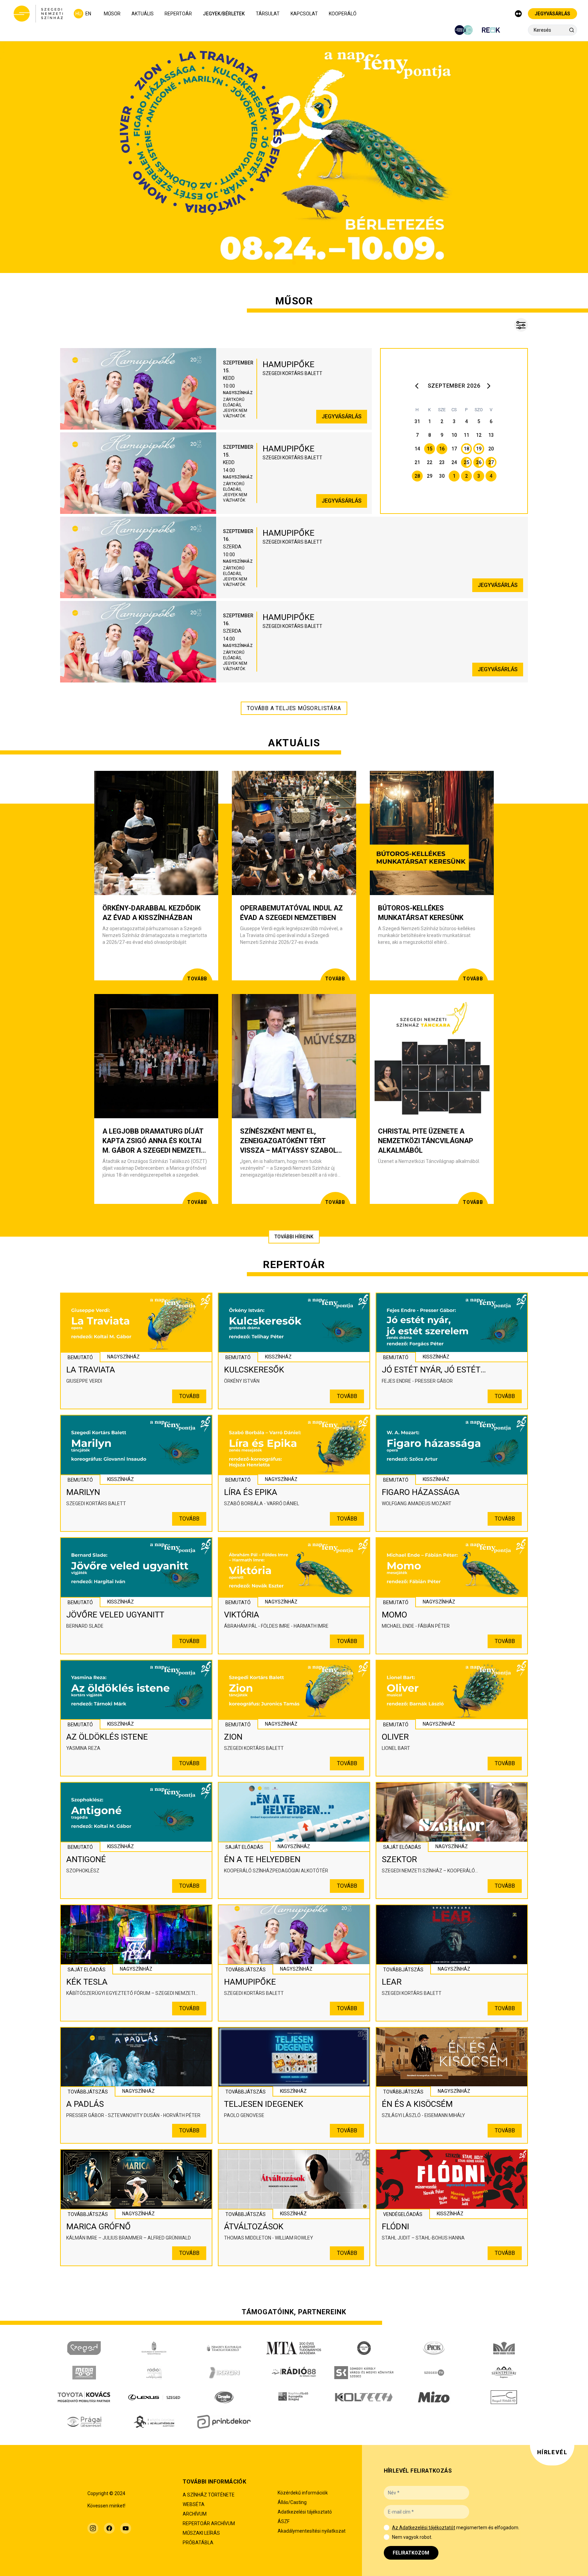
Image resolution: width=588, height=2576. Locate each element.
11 (466, 435)
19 (479, 449)
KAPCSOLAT (304, 14)
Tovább (189, 1396)
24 (454, 462)
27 (491, 462)
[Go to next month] (490, 386)
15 (430, 449)
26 (479, 462)
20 (491, 449)
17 (454, 449)
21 (417, 462)
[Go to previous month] (419, 386)
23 (442, 462)
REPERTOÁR (178, 14)
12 (479, 435)
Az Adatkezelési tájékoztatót (424, 2528)
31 (417, 421)
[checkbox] (387, 2528)
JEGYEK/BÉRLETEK (224, 14)
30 (442, 476)
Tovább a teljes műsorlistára (294, 708)
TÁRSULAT (268, 14)
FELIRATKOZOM (411, 2553)
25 (466, 462)
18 (466, 449)
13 (491, 435)
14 (417, 449)
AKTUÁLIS (143, 14)
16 (442, 449)
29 (430, 476)
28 (417, 476)
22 (430, 462)
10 (454, 435)
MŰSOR (112, 14)
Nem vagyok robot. (412, 2537)
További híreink (294, 1237)
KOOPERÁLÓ (343, 14)
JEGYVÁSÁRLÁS (552, 14)
